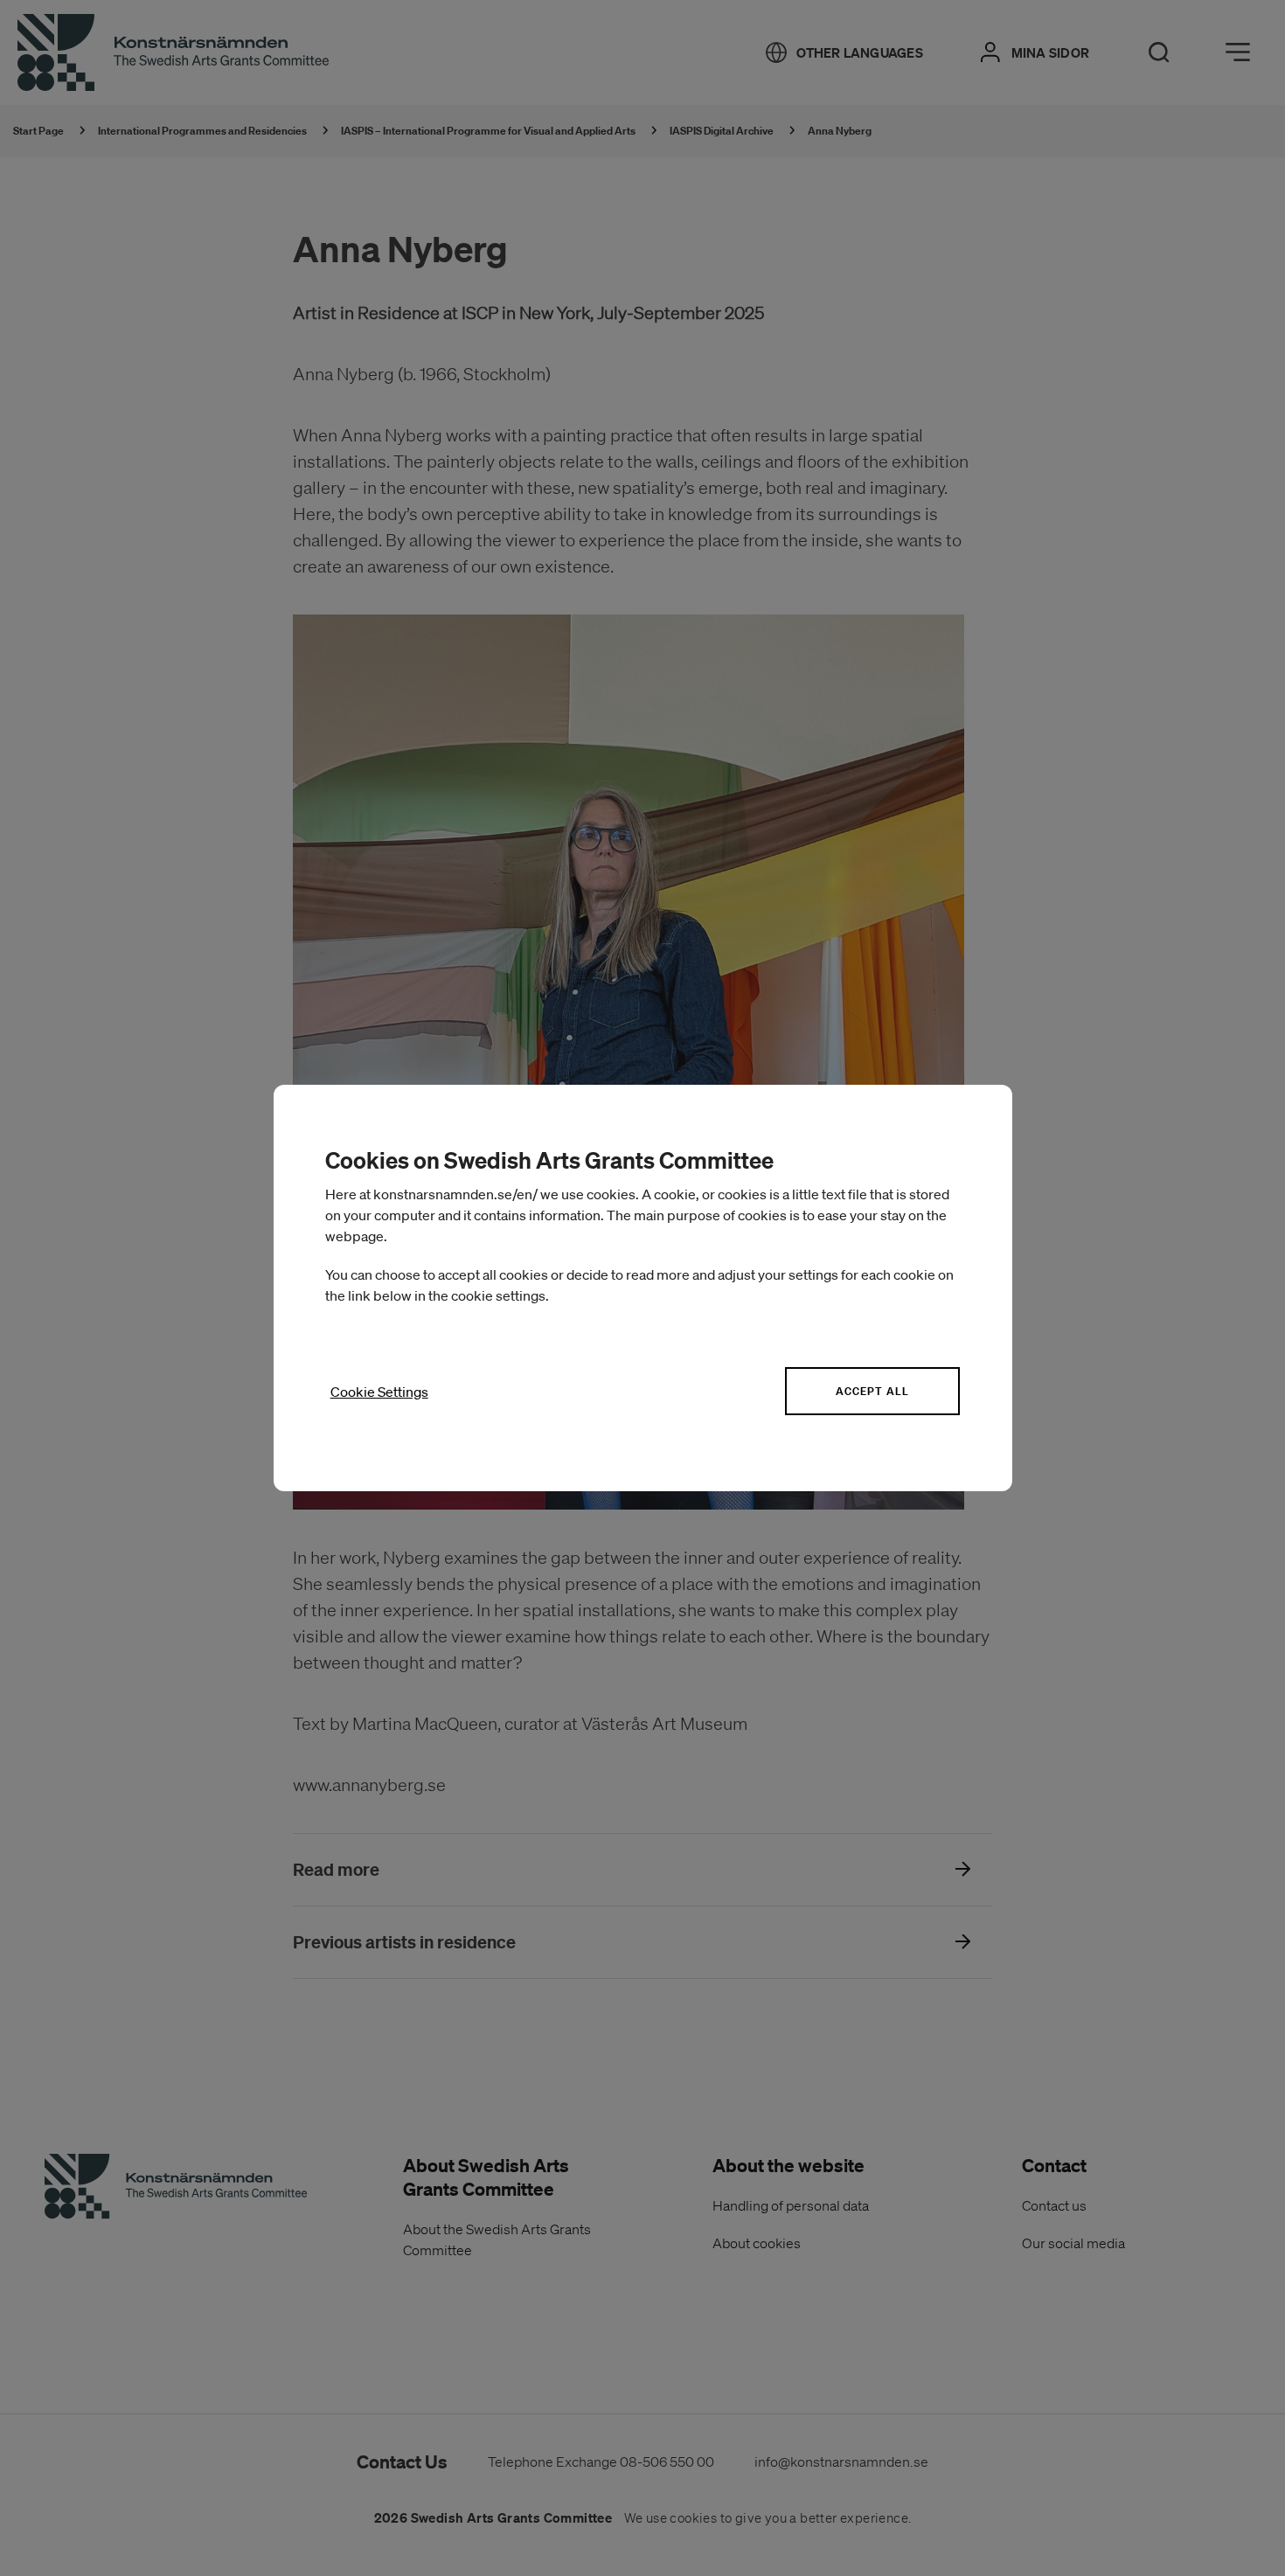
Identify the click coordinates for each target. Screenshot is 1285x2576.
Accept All (872, 1391)
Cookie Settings (379, 1392)
